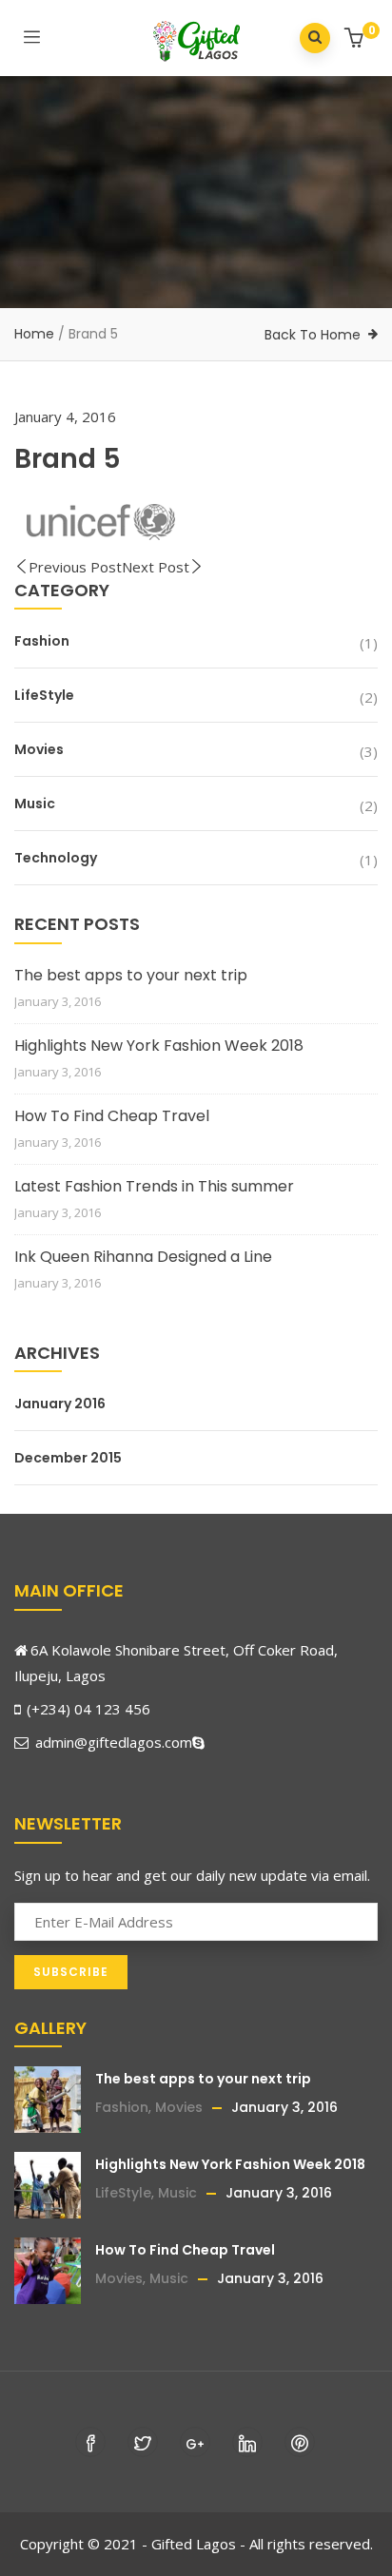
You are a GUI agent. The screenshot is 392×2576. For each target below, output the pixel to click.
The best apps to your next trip (131, 975)
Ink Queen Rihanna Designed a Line (143, 1257)
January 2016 (60, 1404)
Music (35, 804)
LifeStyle (44, 695)
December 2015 (68, 1458)
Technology (56, 858)
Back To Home (313, 335)
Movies (39, 749)
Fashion (42, 641)
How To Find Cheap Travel (112, 1116)
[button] (356, 39)
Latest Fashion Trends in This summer (154, 1186)
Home (34, 334)
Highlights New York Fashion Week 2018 (159, 1046)
